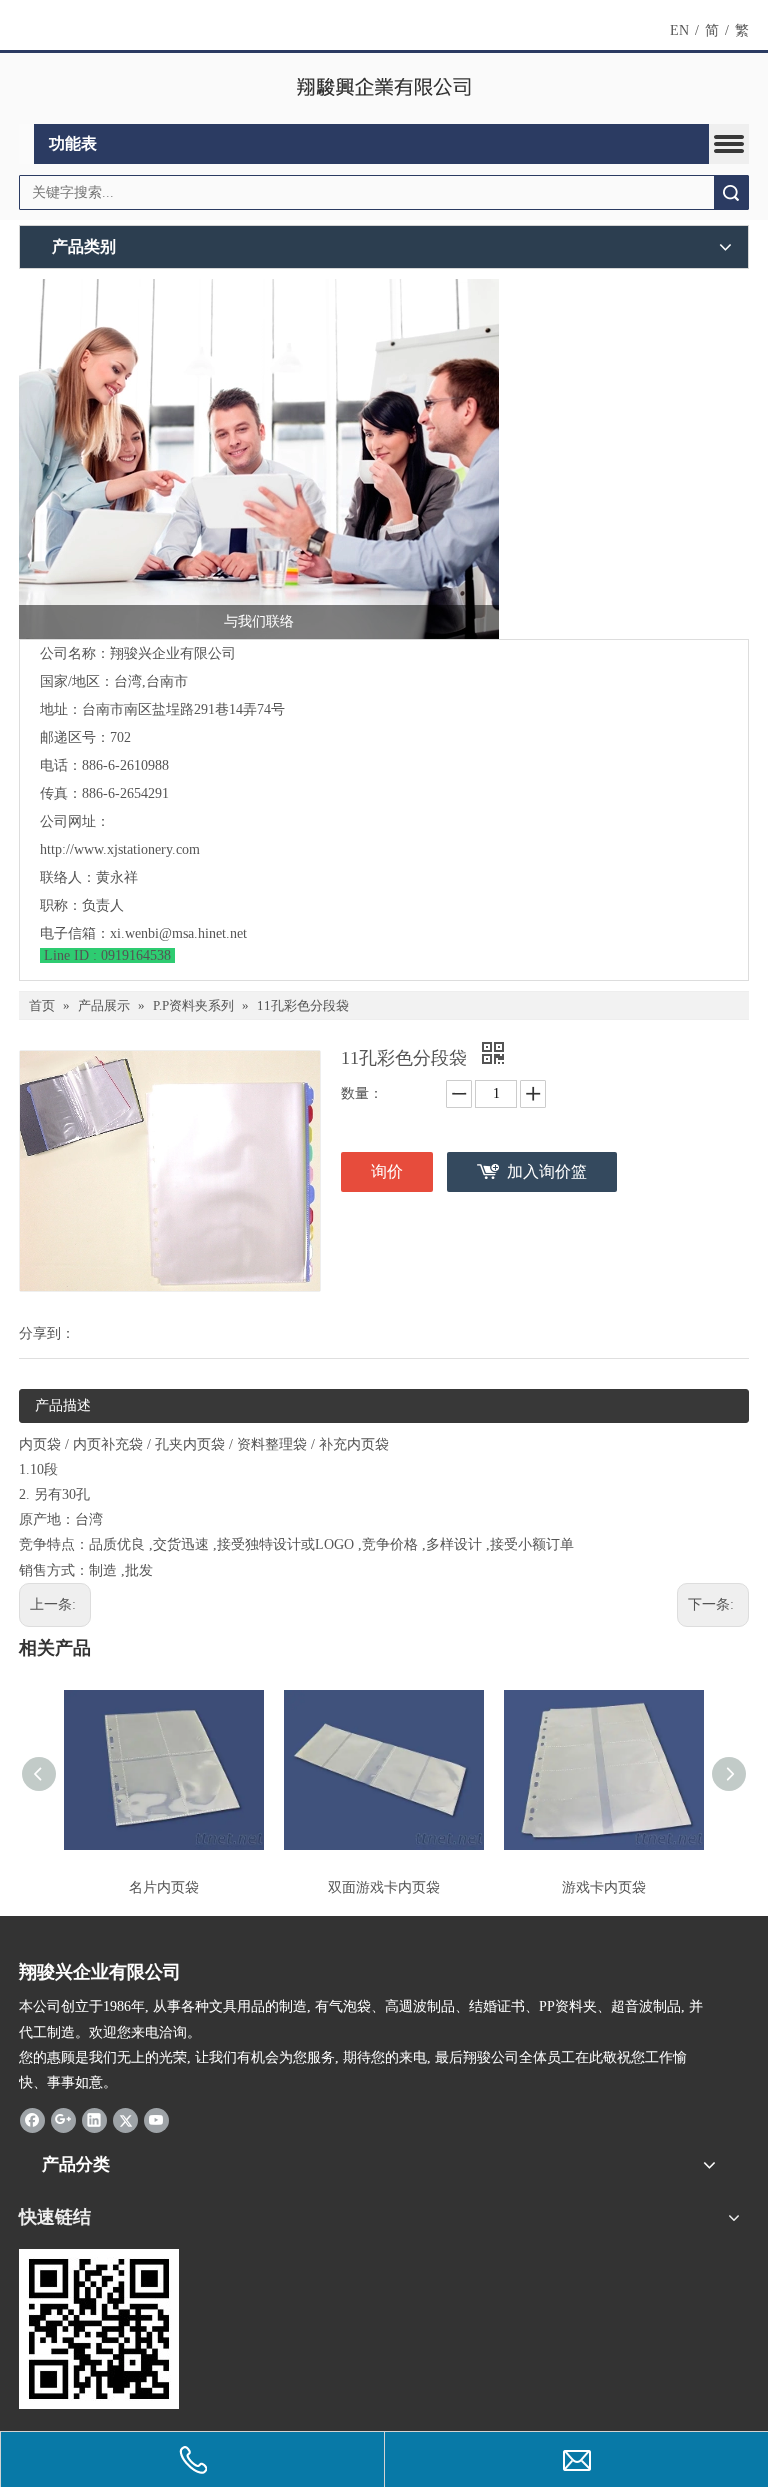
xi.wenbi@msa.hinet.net (178, 933)
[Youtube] (156, 2119)
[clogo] (384, 89)
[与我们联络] (259, 459)
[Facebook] (32, 2119)
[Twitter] (125, 2119)
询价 (387, 1171)
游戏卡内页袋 (604, 1887)
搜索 (731, 192)
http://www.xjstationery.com (120, 849)
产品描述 (63, 1405)
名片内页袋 (164, 1887)
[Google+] (63, 2119)
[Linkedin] (94, 2119)
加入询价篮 (547, 1171)
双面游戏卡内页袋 (384, 1887)
